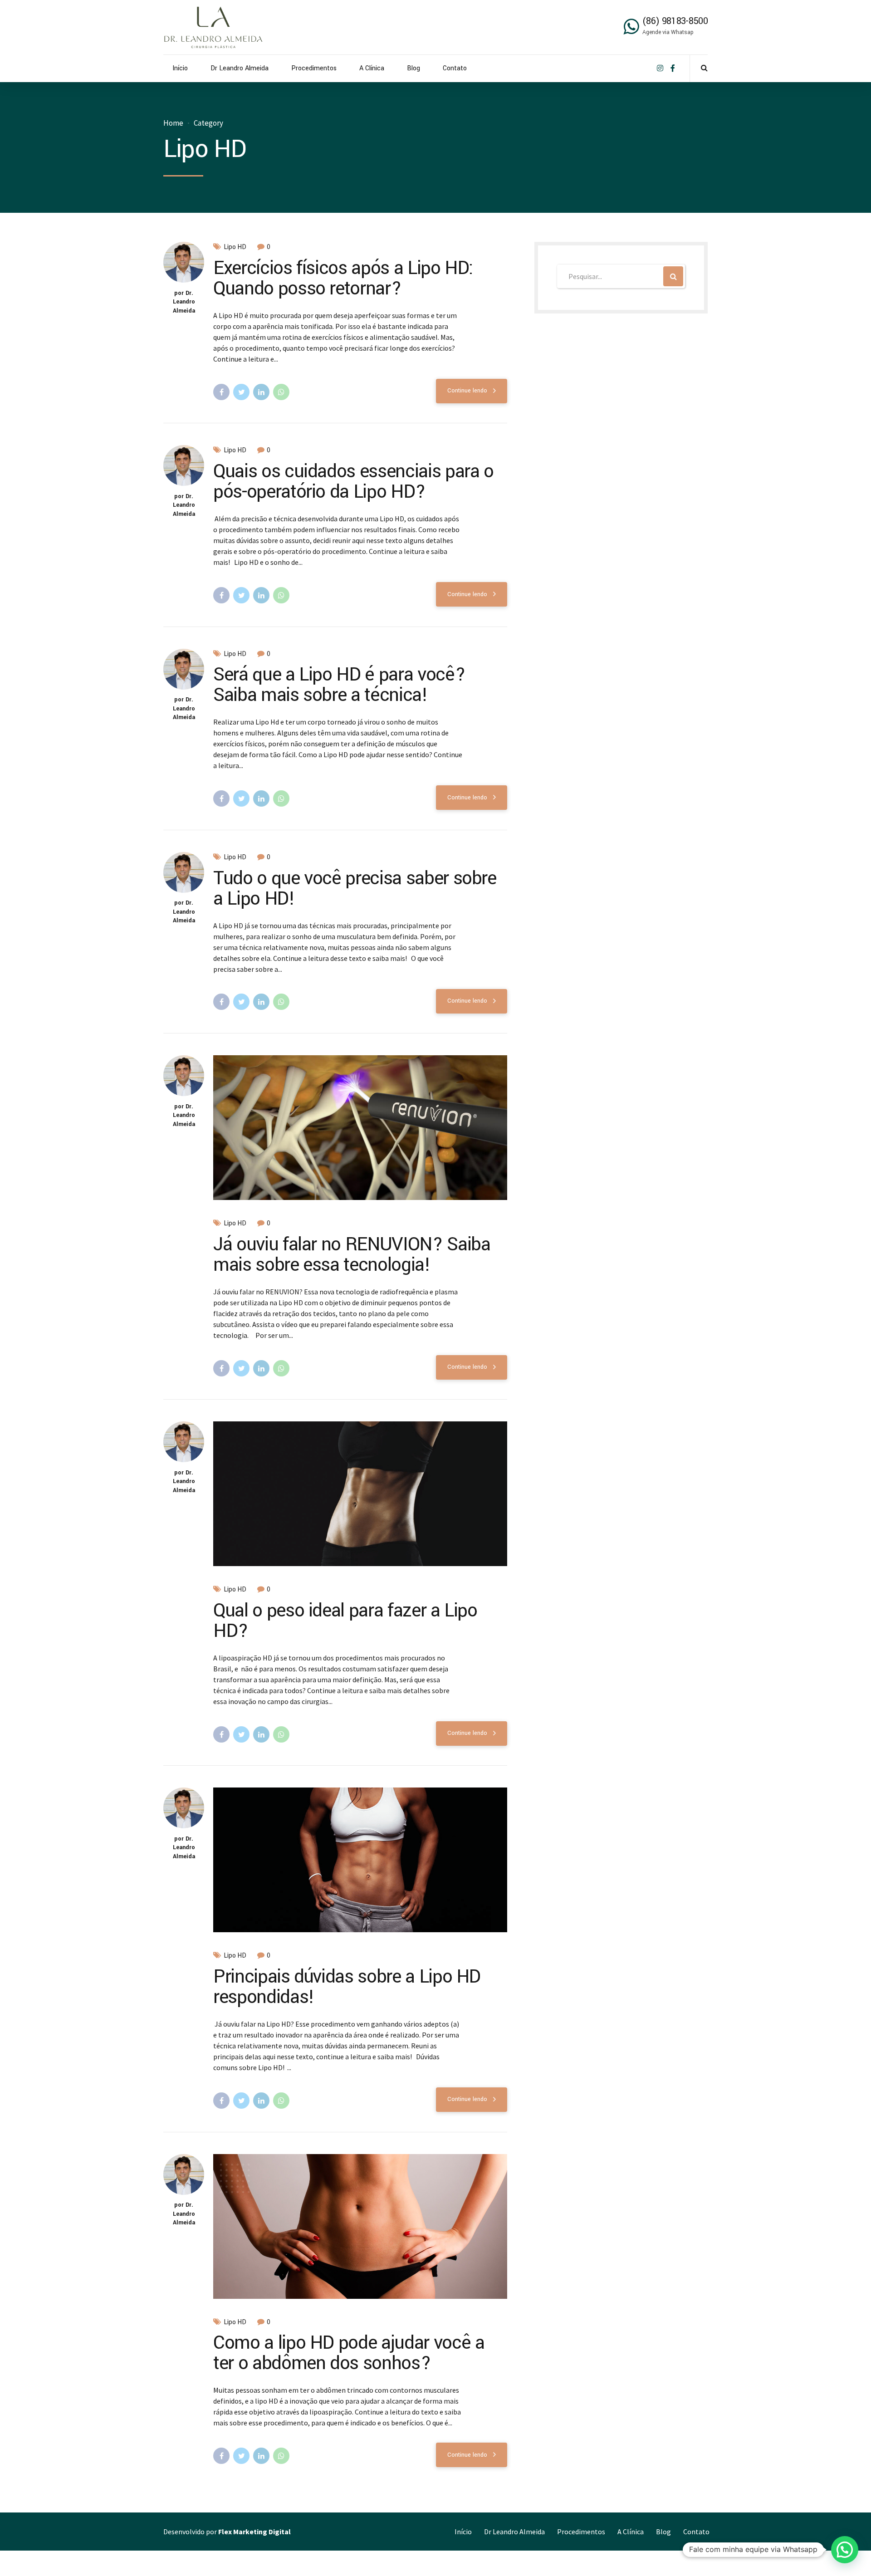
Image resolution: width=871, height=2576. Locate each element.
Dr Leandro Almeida (240, 68)
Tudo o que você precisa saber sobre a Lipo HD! (355, 889)
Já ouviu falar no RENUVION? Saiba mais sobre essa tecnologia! (352, 1255)
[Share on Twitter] (241, 392)
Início (180, 68)
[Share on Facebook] (221, 392)
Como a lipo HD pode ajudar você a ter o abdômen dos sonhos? (349, 2353)
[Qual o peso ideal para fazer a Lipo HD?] (360, 1494)
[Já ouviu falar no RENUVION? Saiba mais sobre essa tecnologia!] (360, 1128)
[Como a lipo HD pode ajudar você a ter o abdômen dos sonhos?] (360, 2226)
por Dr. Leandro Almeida (184, 302)
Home (173, 123)
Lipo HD (235, 247)
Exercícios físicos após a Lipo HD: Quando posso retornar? (343, 278)
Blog (413, 68)
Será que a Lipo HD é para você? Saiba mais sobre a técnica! (339, 685)
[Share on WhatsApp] (281, 392)
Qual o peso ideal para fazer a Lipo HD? (345, 1621)
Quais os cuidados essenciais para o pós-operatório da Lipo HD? (353, 482)
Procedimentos (314, 68)
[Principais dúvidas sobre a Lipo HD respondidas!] (360, 1860)
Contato (455, 68)
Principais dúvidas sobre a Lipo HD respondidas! (347, 1987)
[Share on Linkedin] (261, 392)
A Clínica (372, 68)
